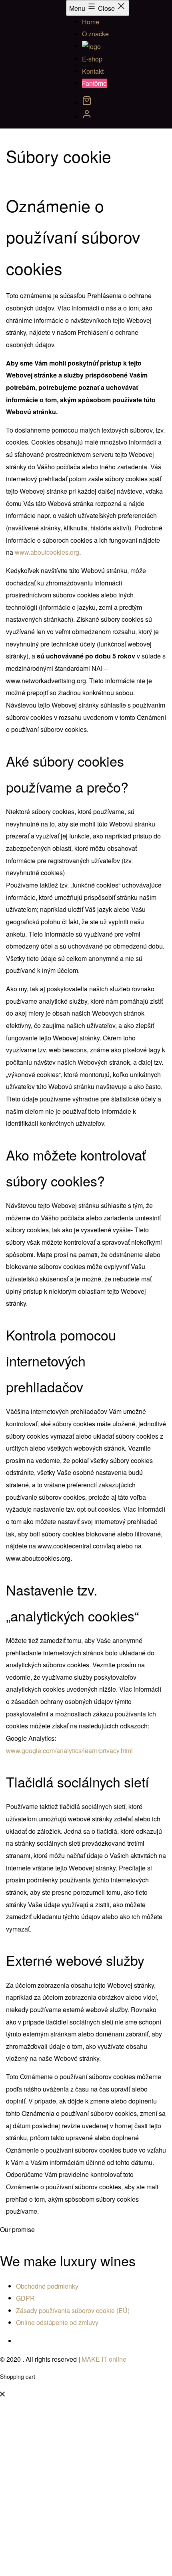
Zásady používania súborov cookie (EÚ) (73, 2310)
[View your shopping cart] (87, 103)
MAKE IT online (104, 2359)
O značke (95, 34)
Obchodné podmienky (47, 2286)
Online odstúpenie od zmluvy (57, 2322)
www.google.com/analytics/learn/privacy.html (69, 1751)
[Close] (2, 2394)
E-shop (92, 59)
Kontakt (93, 71)
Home (91, 22)
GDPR (25, 2298)
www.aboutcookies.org (47, 552)
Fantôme (94, 83)
